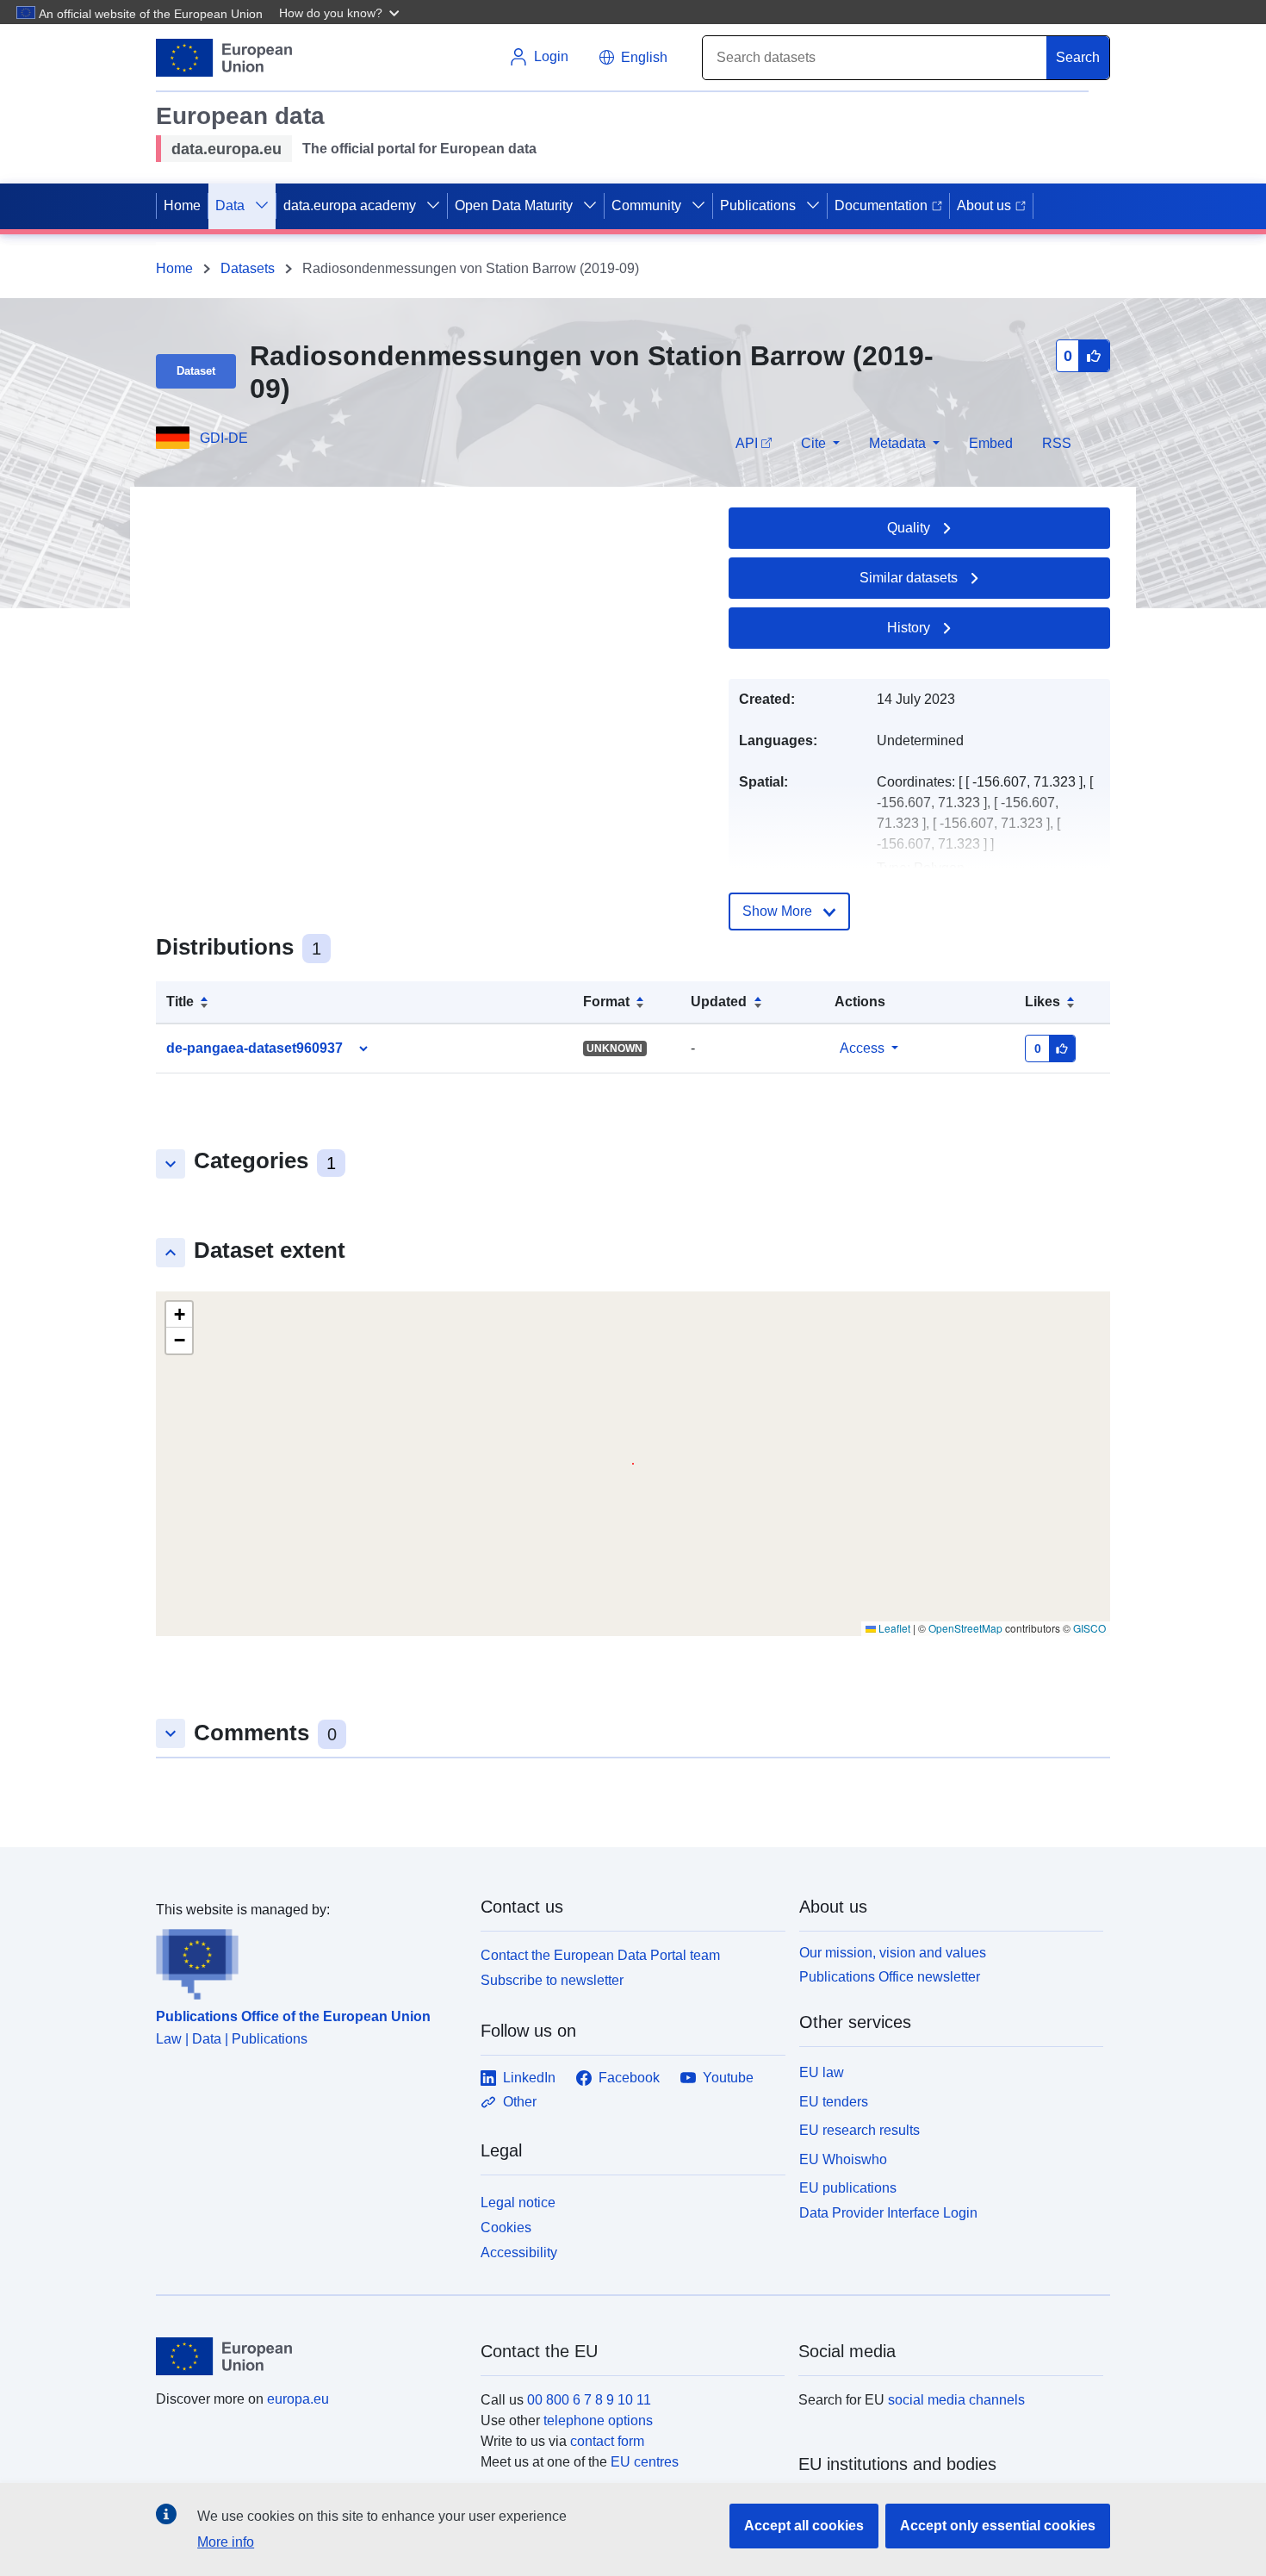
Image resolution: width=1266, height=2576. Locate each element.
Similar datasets (909, 578)
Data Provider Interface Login (888, 2213)
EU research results (860, 2130)
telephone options (598, 2420)
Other (520, 2102)
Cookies (506, 2228)
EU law (822, 2072)
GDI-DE (224, 438)
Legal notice (518, 2203)
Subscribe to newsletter (552, 1980)
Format (606, 1002)
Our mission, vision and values (893, 1953)
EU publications (848, 2188)
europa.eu (298, 2399)
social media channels (956, 2400)
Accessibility (519, 2252)
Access (862, 1048)
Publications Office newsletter (890, 1977)
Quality (909, 528)
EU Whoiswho (843, 2159)
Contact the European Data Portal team (600, 1955)
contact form (607, 2441)
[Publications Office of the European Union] (308, 1960)
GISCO (1089, 1628)
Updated (719, 1002)
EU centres (645, 2462)
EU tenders (834, 2102)
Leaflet (893, 1628)
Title (180, 1002)
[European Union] (308, 2356)
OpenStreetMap (965, 1628)
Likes (1043, 1002)
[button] (341, 12)
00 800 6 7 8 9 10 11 (589, 2400)
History (909, 628)
